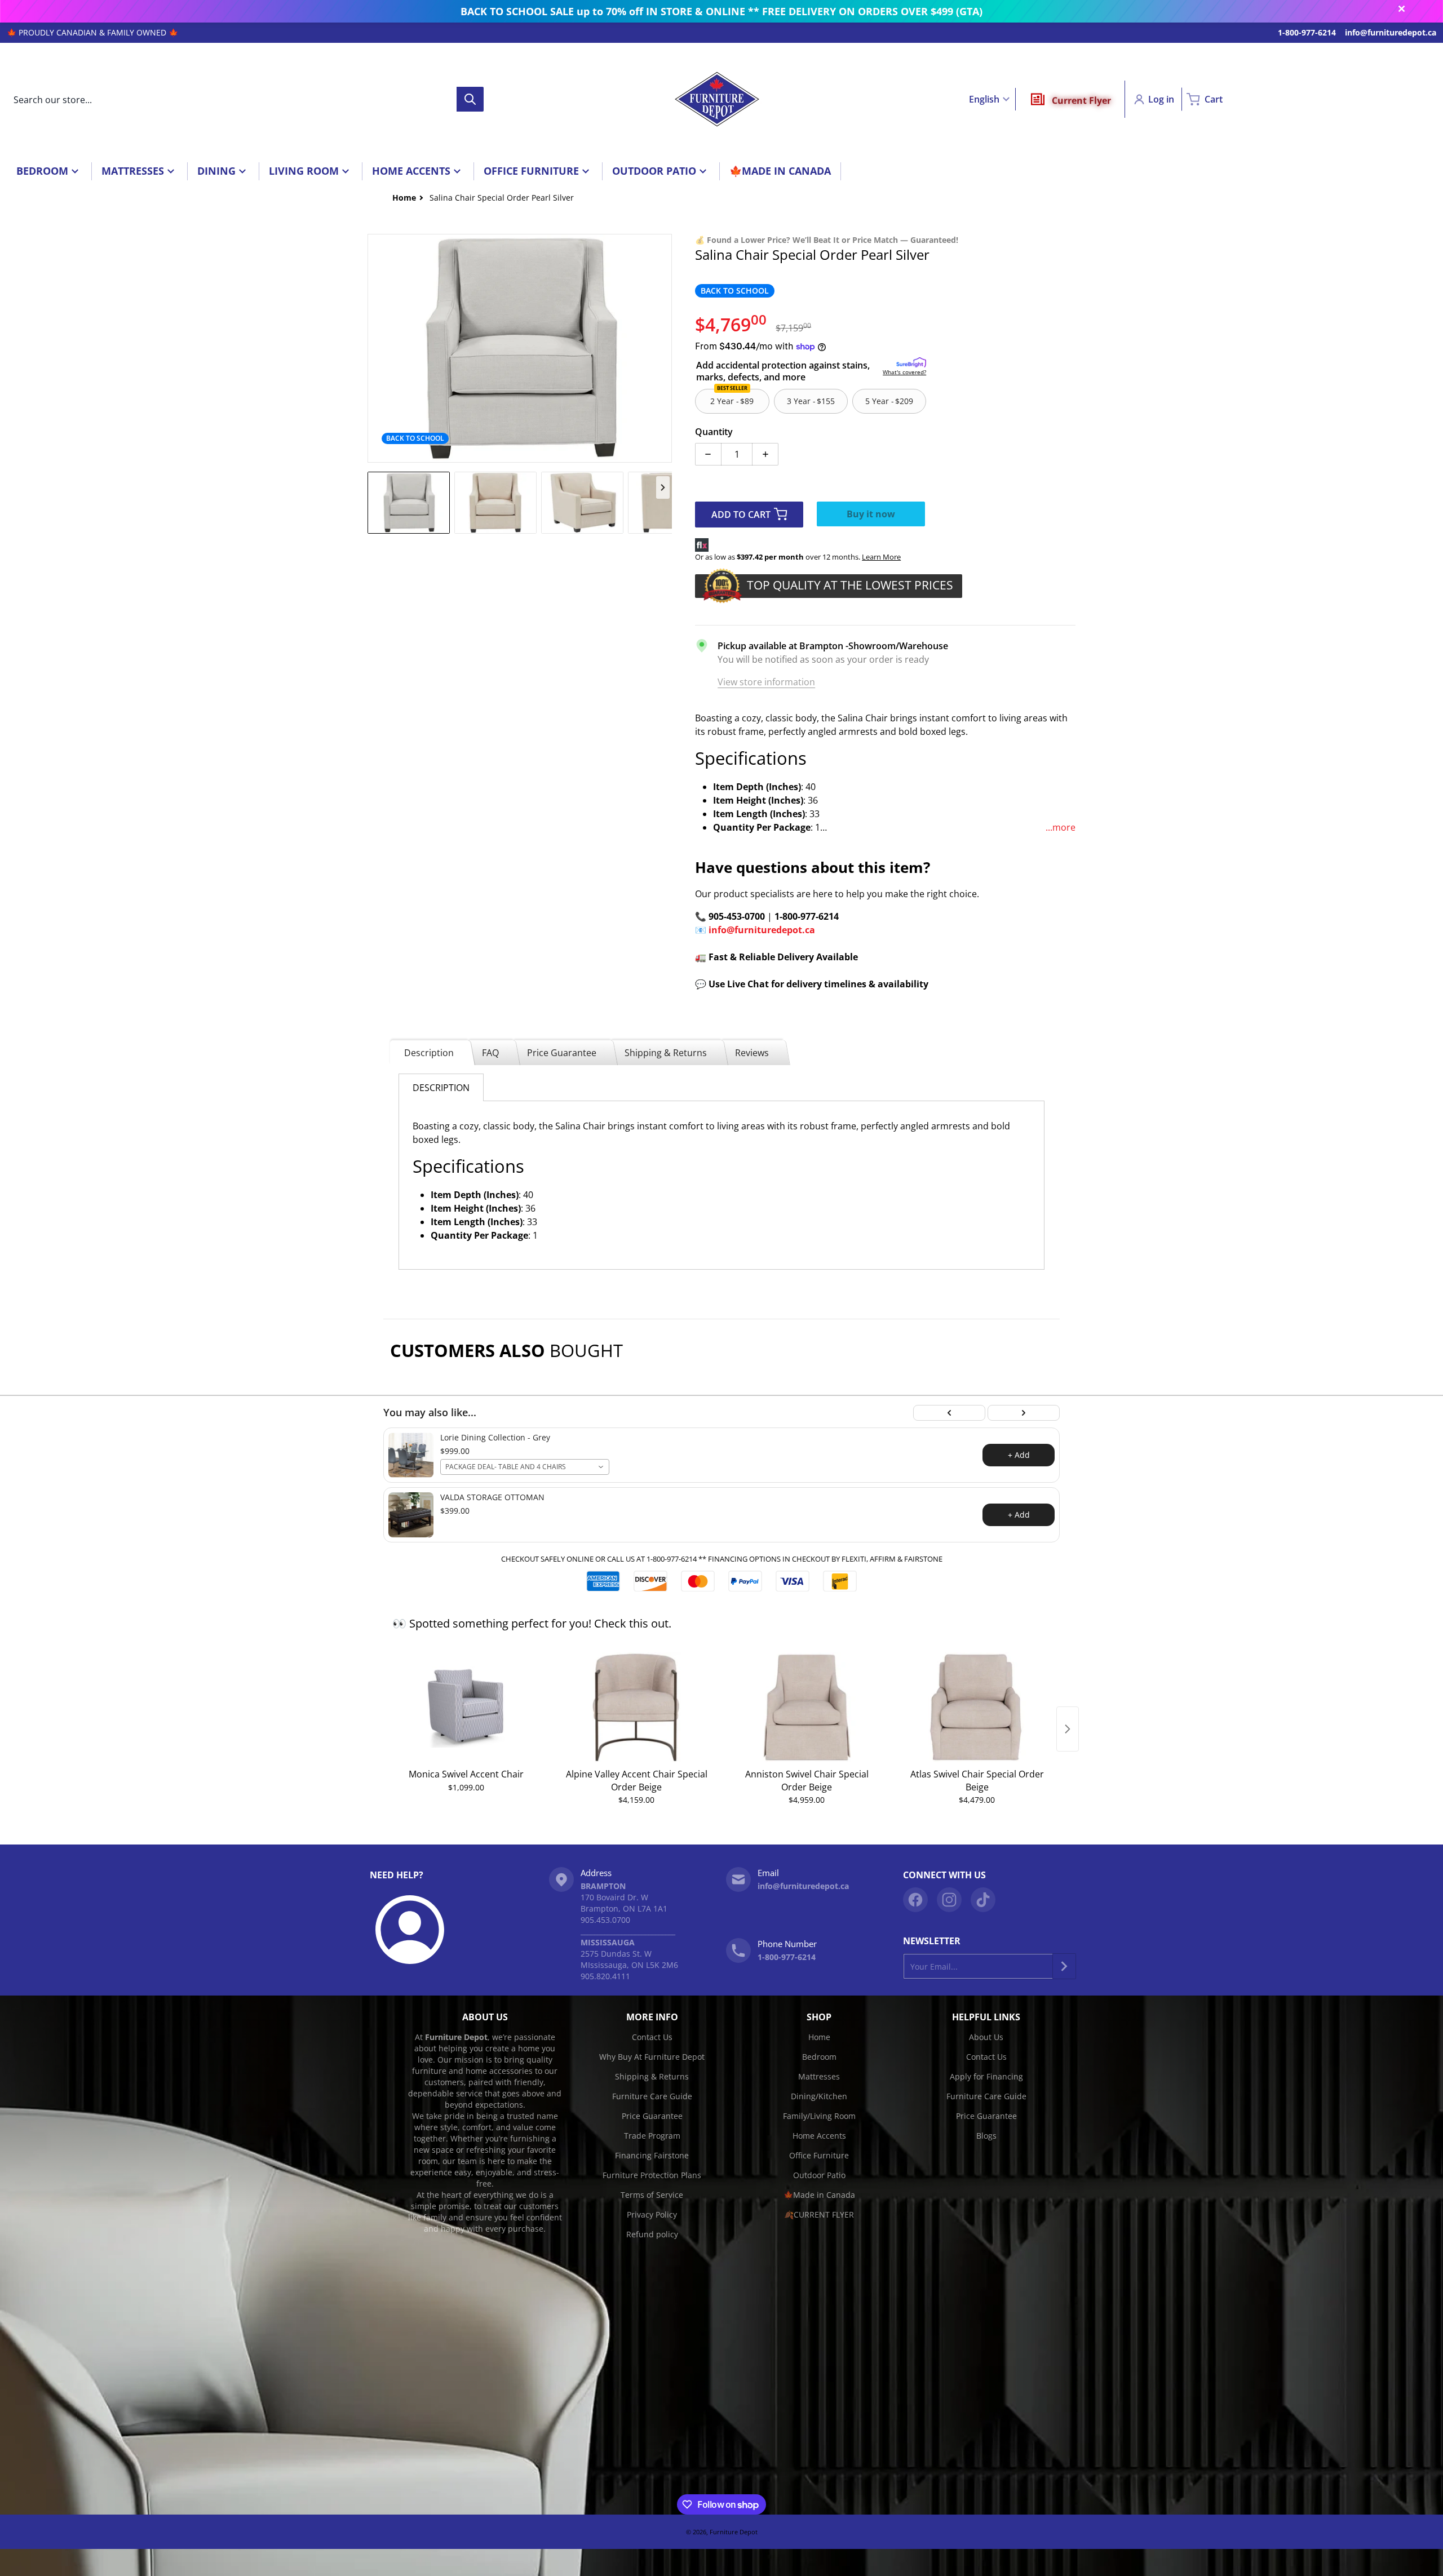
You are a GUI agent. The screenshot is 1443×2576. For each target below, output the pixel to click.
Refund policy (652, 2234)
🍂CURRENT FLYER (819, 2214)
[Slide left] (374, 348)
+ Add (1019, 1455)
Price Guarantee (562, 1053)
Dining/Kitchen (819, 2096)
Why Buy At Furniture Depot (652, 2057)
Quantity (714, 432)
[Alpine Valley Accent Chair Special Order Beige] (636, 1707)
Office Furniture (819, 2155)
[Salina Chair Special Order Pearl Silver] (409, 503)
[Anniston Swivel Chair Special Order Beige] (807, 1707)
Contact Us (652, 2037)
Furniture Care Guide (652, 2096)
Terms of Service (652, 2195)
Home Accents (819, 2136)
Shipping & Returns (666, 1053)
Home (819, 2037)
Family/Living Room (819, 2116)
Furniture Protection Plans (652, 2175)
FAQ (490, 1053)
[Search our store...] (470, 99)
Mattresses (819, 2076)
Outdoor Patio (819, 2175)
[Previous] (949, 1413)
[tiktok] (983, 1900)
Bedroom (819, 2057)
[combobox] (245, 99)
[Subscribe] (1064, 1966)
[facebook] (915, 1900)
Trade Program (652, 2136)
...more (1061, 827)
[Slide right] (665, 348)
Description (429, 1053)
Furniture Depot (734, 2532)
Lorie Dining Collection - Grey (495, 1438)
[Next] (1024, 1413)
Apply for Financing (986, 2076)
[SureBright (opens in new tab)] (911, 363)
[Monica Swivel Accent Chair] (466, 1707)
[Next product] (1068, 1729)
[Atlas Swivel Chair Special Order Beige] (977, 1707)
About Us (986, 2037)
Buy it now (871, 514)
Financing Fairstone (652, 2155)
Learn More (881, 557)
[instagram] (949, 1900)
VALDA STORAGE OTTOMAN (492, 1497)
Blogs (986, 2136)
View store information (766, 682)
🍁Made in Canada (819, 2195)
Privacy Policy (652, 2214)
